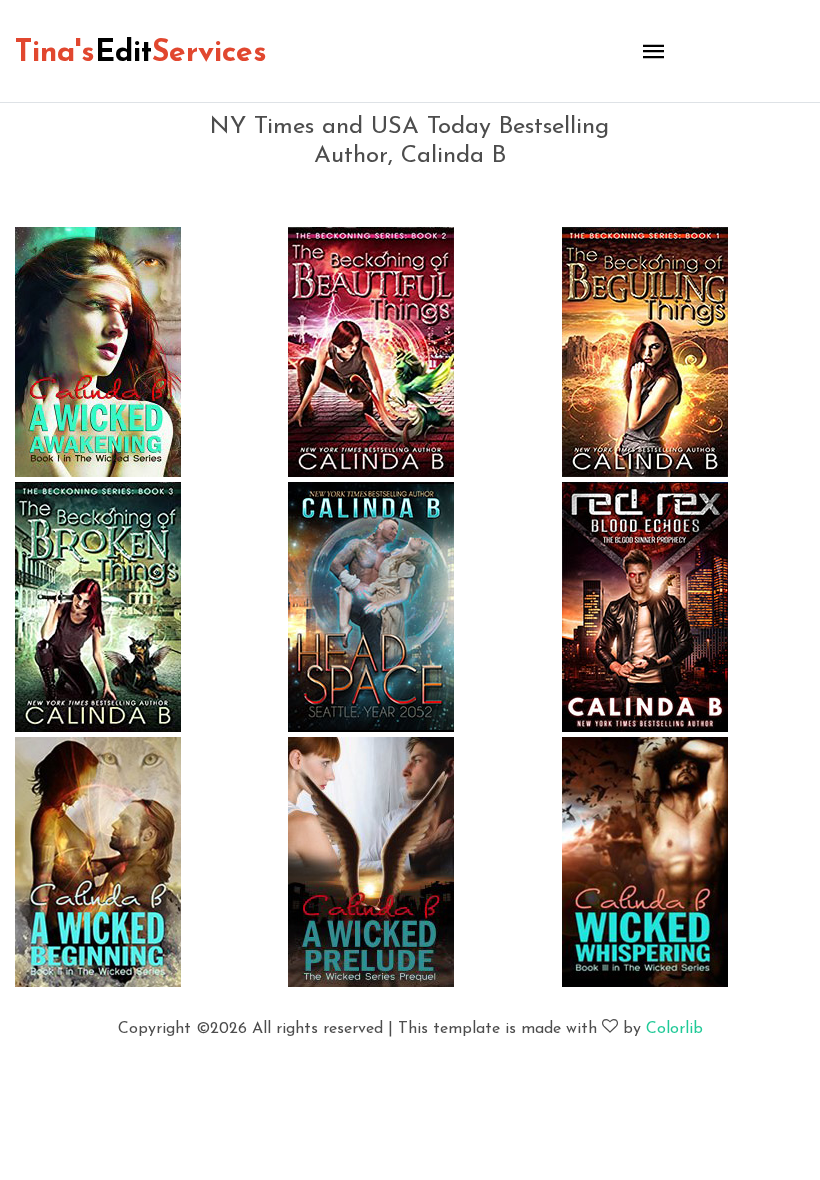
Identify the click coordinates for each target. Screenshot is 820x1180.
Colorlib (674, 1029)
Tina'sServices (141, 53)
